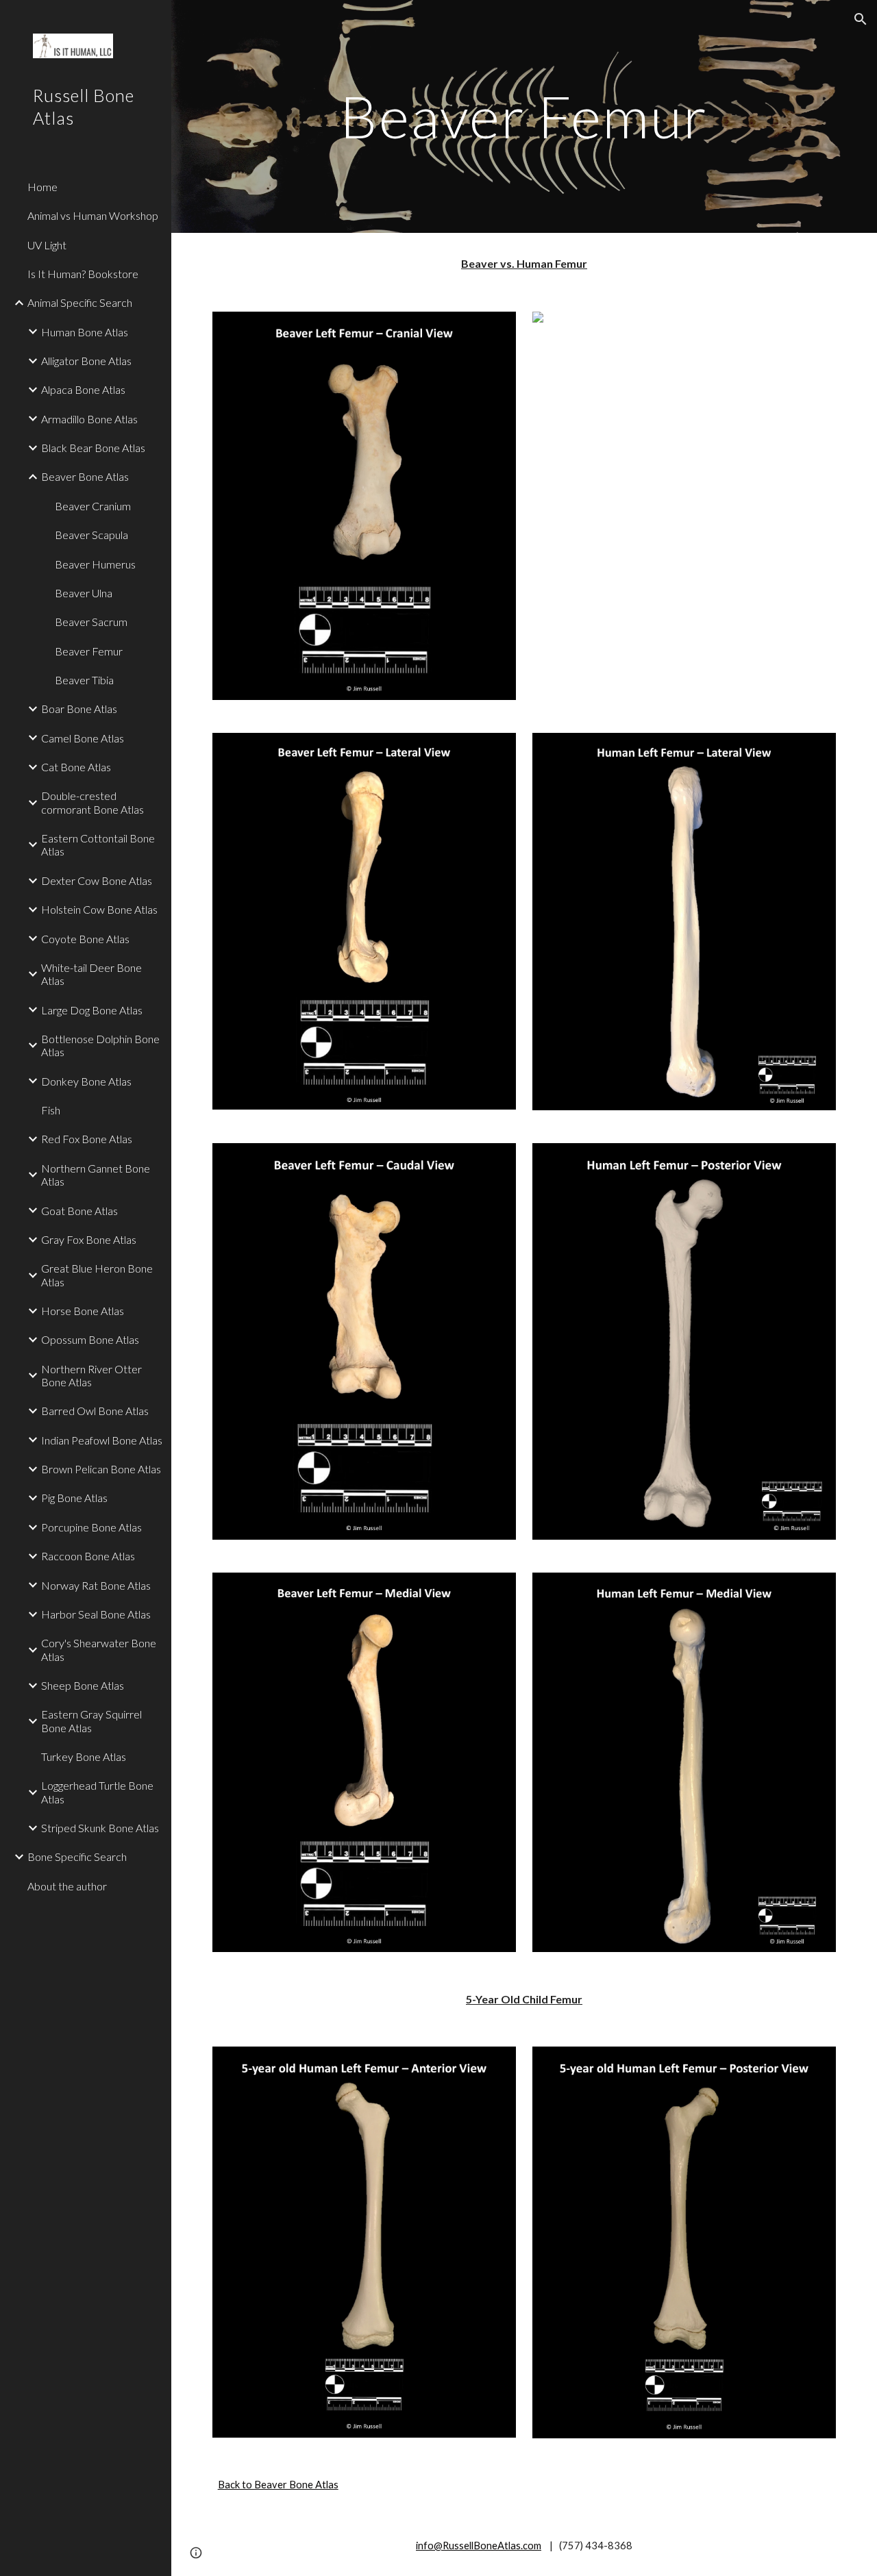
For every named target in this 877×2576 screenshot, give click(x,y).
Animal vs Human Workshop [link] (93, 215)
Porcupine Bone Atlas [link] (91, 1527)
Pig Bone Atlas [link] (74, 1498)
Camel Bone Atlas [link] (83, 738)
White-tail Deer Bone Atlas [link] (91, 974)
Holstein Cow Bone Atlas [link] (99, 909)
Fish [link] (51, 1110)
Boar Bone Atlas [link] (79, 709)
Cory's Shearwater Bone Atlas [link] (99, 1649)
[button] (861, 19)
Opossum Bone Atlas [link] (90, 1339)
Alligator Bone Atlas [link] (86, 361)
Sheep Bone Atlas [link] (83, 1685)
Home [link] (42, 187)
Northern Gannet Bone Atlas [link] (96, 1175)
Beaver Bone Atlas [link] (85, 476)
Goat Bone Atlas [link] (79, 1211)
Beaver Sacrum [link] (91, 622)
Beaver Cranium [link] (93, 506)
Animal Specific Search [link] (80, 302)
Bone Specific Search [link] (77, 1856)
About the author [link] (67, 1886)
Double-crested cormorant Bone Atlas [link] (92, 802)
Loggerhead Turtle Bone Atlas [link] (97, 1792)
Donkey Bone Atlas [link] (86, 1081)
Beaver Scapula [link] (91, 535)
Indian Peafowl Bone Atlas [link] (102, 1440)
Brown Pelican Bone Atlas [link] (101, 1469)
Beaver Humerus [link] (95, 564)
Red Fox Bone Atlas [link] (87, 1139)
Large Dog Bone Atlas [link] (92, 1010)
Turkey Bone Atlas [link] (84, 1756)
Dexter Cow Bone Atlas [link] (97, 880)
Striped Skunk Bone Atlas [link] (100, 1828)
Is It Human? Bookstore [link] (83, 274)
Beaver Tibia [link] (84, 680)
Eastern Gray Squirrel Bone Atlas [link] (91, 1721)
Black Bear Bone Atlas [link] (93, 448)
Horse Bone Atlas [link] (83, 1311)
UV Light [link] (47, 245)
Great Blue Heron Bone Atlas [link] (97, 1275)
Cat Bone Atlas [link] (76, 767)
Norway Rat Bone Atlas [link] (96, 1585)
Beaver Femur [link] (89, 651)
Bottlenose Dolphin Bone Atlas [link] (100, 1045)
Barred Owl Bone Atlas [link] (95, 1411)
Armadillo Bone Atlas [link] (89, 419)
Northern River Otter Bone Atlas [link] (91, 1375)
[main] (524, 116)
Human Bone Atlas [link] (85, 332)
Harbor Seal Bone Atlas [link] (96, 1614)
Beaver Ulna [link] (84, 593)
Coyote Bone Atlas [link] (85, 939)
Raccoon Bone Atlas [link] (88, 1556)
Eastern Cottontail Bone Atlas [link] (98, 845)
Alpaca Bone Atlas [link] (83, 389)
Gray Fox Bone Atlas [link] (89, 1239)
